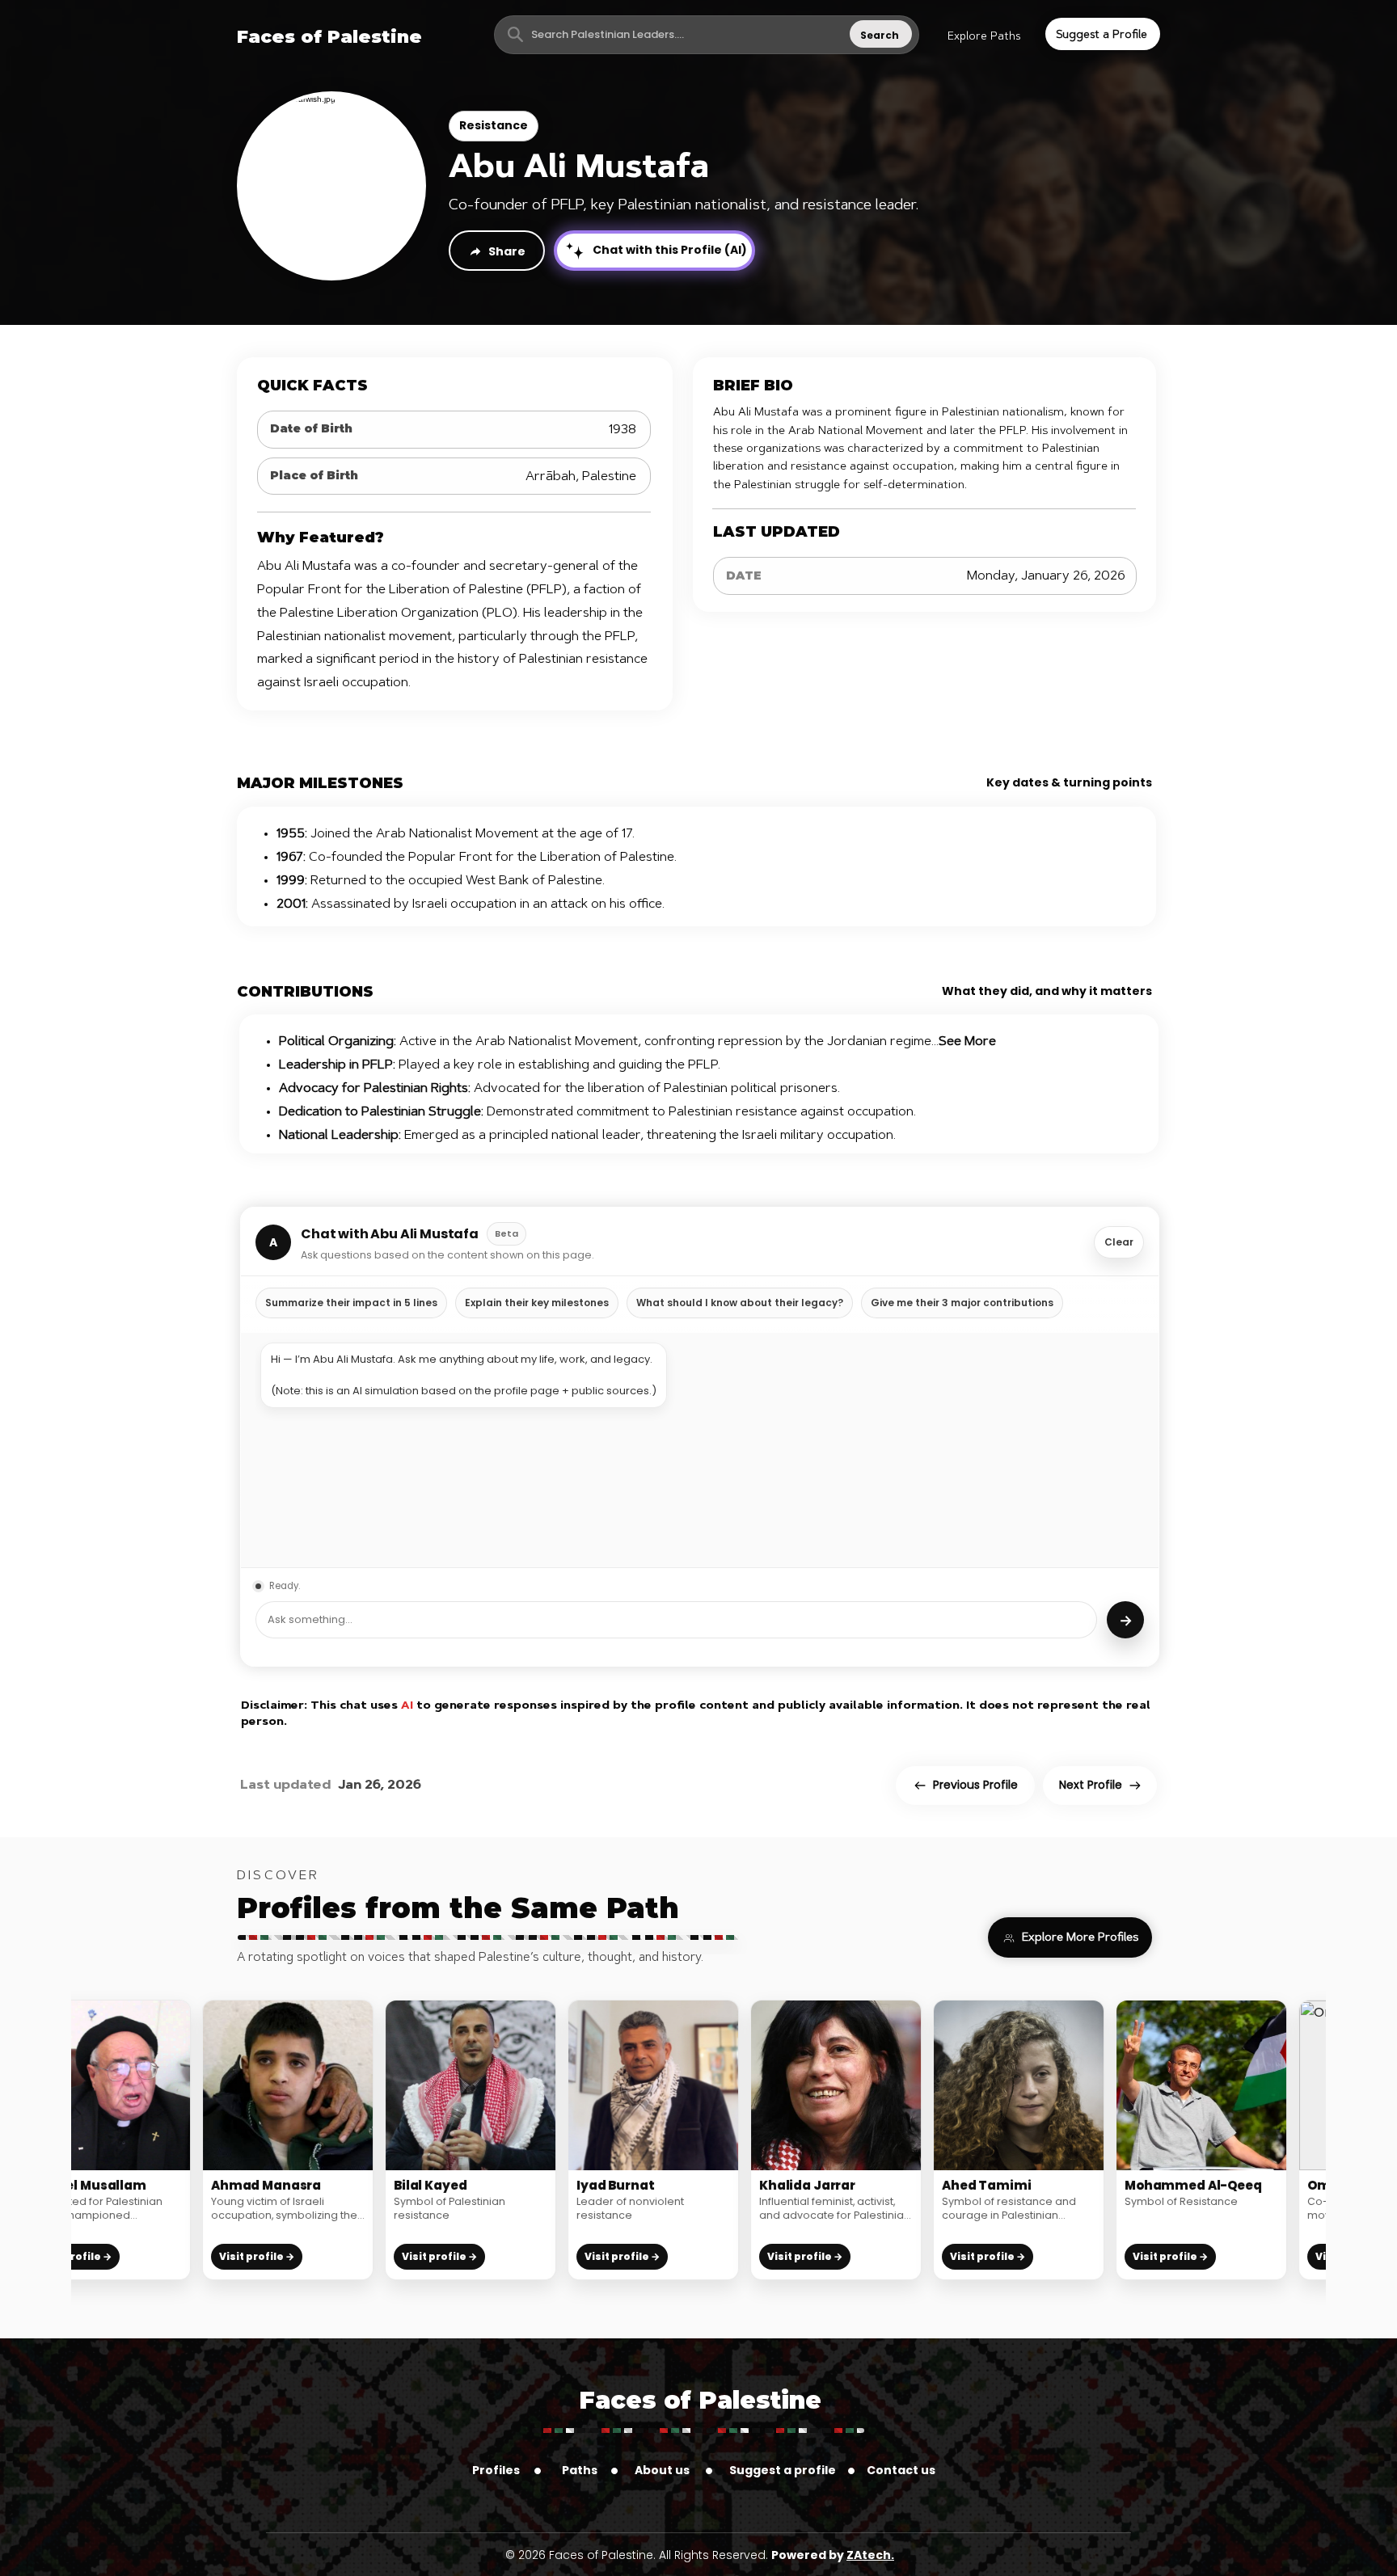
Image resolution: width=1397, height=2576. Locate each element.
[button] (984, 37)
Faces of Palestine (700, 2400)
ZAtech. (870, 2555)
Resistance (494, 125)
